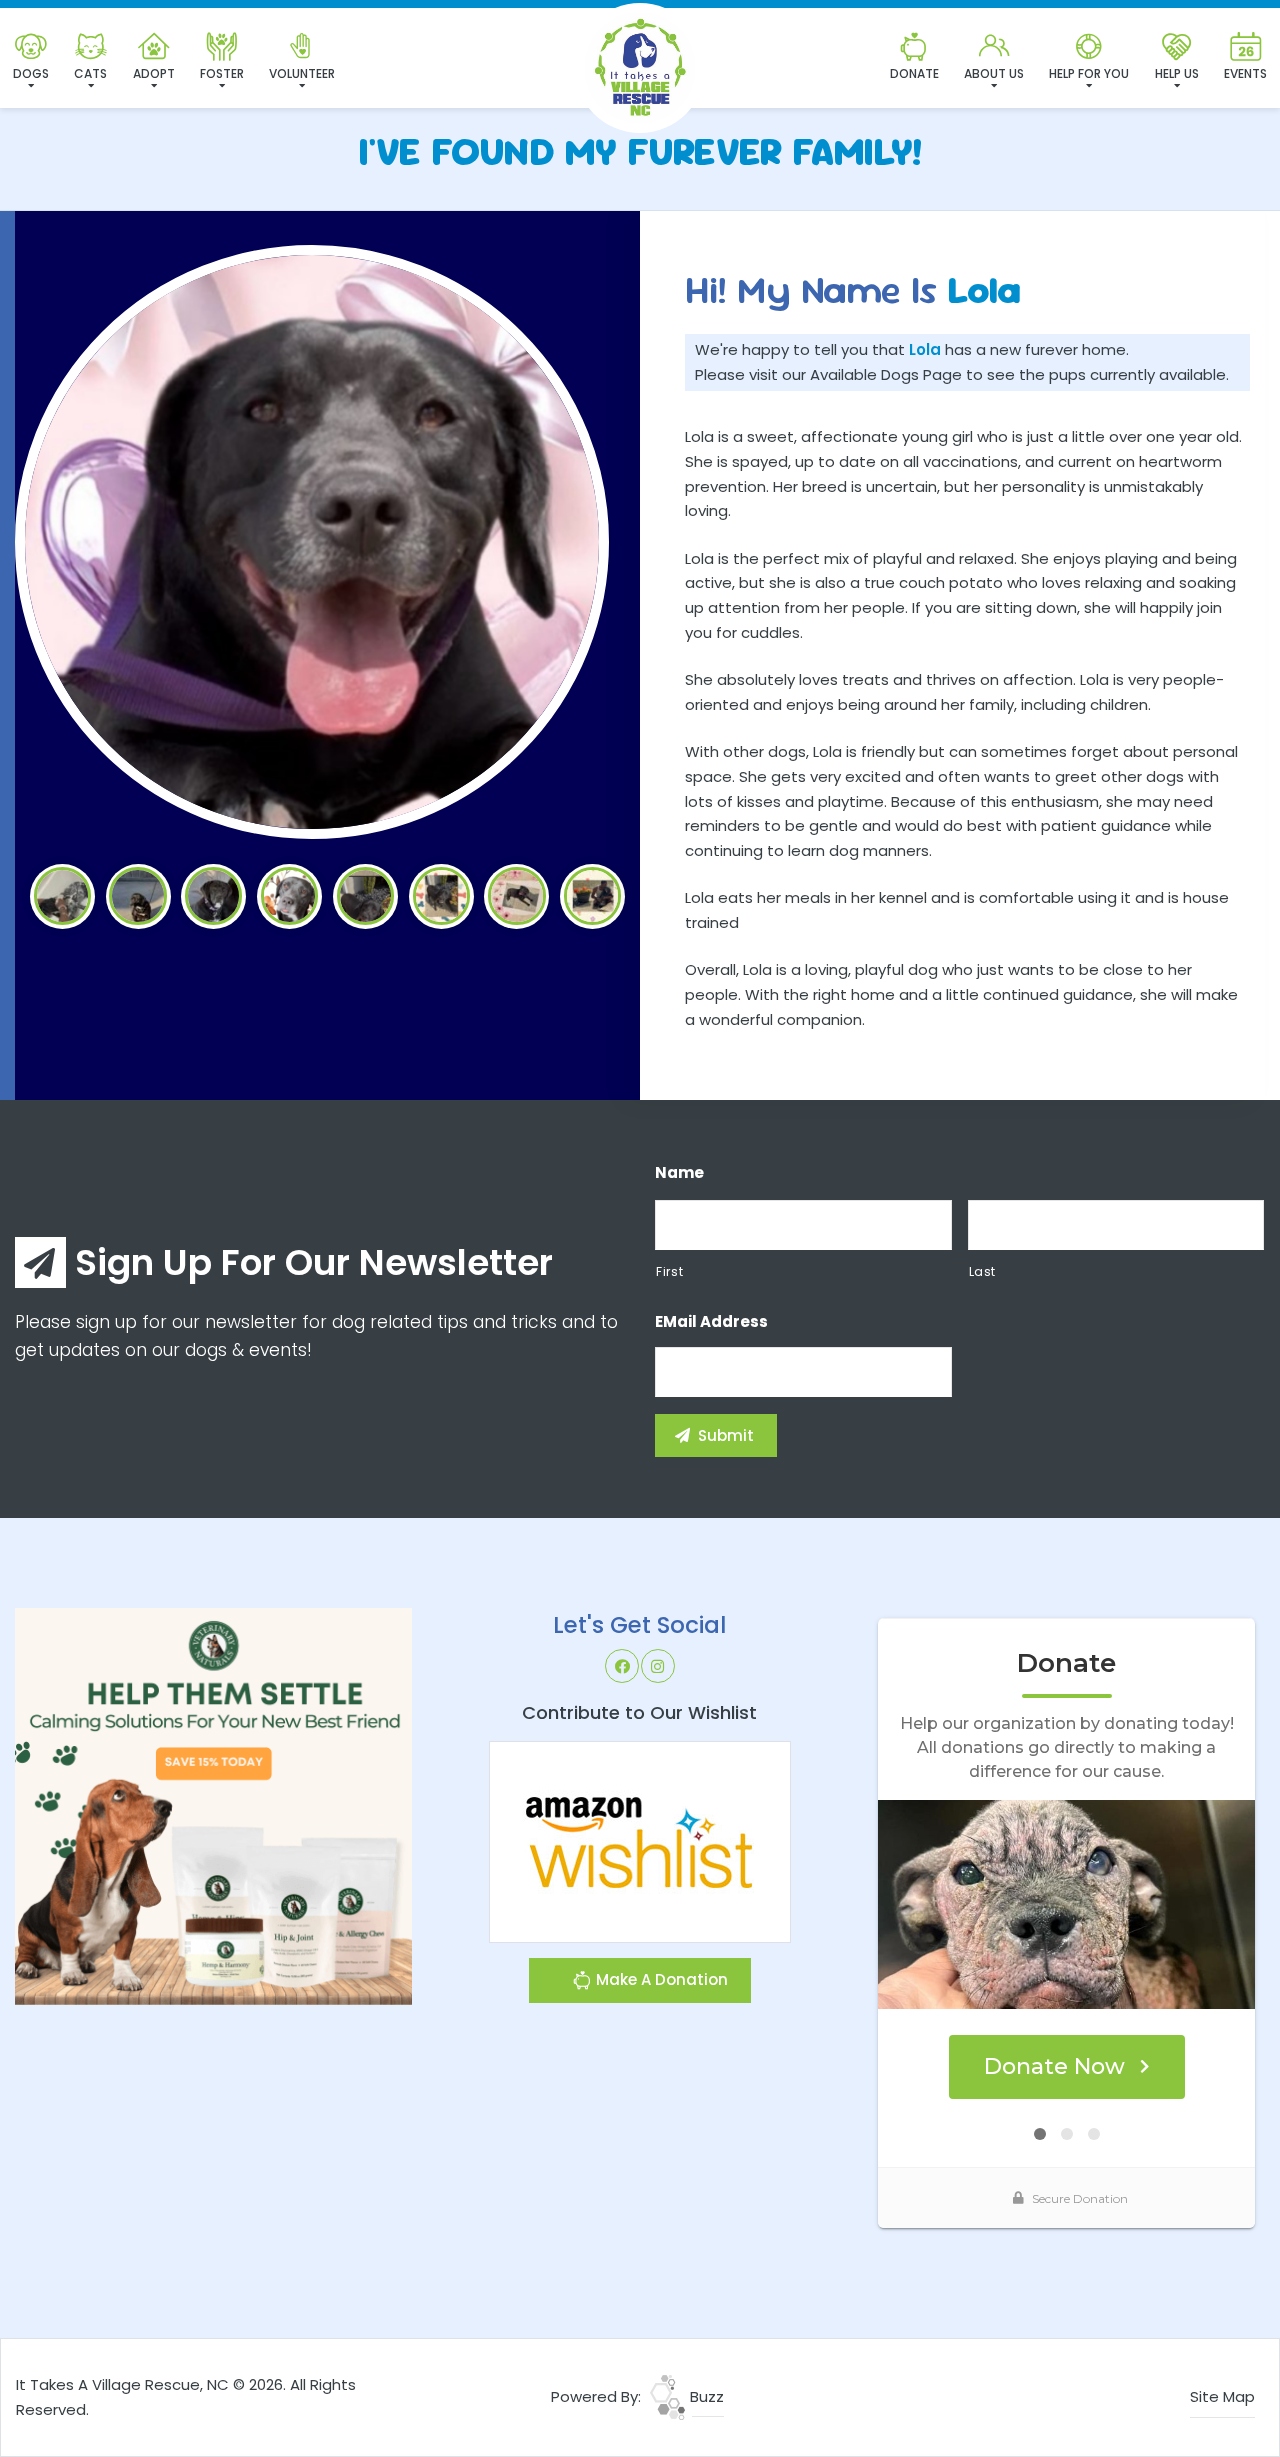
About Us (994, 73)
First (669, 1271)
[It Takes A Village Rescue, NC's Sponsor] (213, 1805)
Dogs (31, 73)
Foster (222, 73)
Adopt (154, 73)
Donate (914, 73)
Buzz (705, 2396)
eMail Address (711, 1322)
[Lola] (312, 542)
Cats (90, 73)
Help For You (1089, 73)
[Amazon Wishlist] (640, 1840)
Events (1245, 73)
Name (679, 1173)
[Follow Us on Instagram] (658, 1666)
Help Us (1177, 73)
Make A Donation (660, 1979)
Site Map (1222, 2396)
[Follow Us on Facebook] (622, 1666)
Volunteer (302, 73)
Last (983, 1271)
